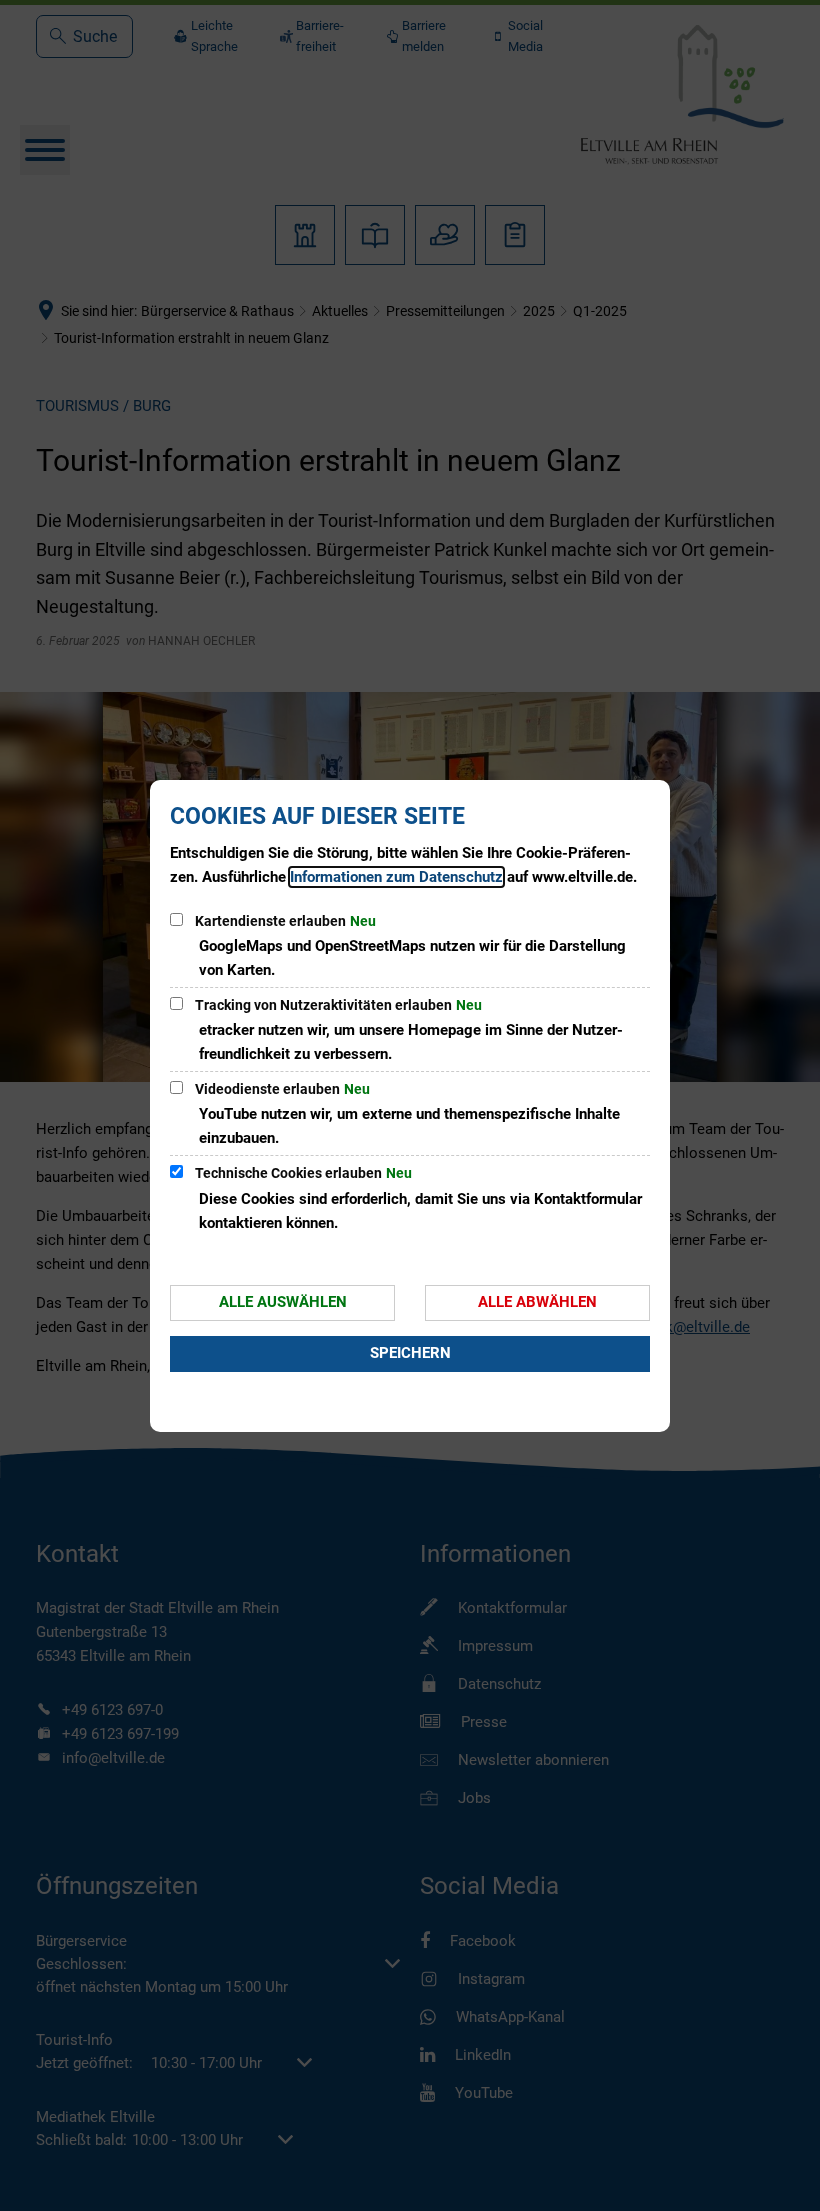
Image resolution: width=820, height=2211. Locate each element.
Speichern (410, 1353)
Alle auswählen (283, 1302)
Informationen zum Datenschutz (396, 877)
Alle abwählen (537, 1302)
